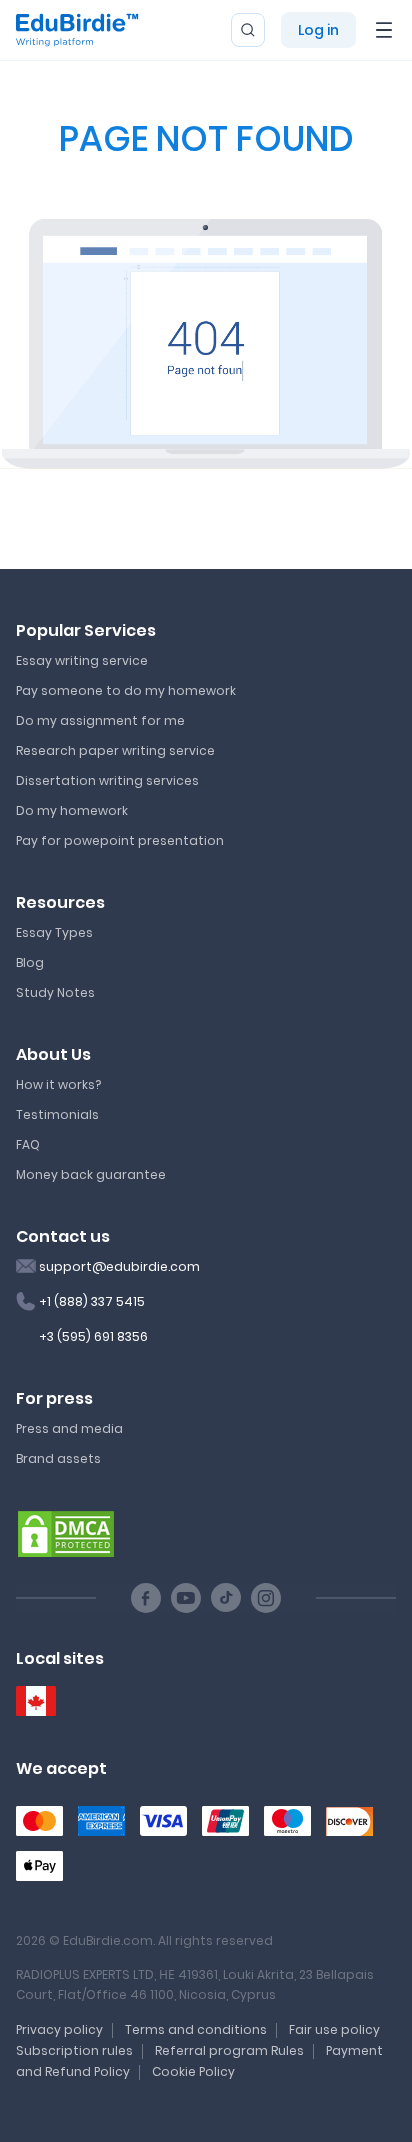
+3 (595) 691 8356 (93, 1336)
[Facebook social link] (146, 1598)
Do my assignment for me (100, 720)
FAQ (28, 1144)
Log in (318, 30)
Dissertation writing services (107, 780)
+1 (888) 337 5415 (92, 1301)
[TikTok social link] (226, 1598)
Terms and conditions (196, 2029)
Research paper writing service (115, 750)
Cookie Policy (193, 2071)
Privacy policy (59, 2029)
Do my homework (72, 810)
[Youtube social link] (186, 1598)
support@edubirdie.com (119, 1266)
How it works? (58, 1084)
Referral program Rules (229, 2050)
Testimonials (57, 1114)
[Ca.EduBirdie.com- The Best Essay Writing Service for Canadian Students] (36, 1701)
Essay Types (54, 932)
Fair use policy (334, 2029)
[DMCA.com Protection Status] (66, 1533)
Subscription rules (74, 2050)
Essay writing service (82, 660)
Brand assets (58, 1458)
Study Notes (55, 992)
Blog (30, 962)
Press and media (69, 1428)
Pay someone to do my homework (126, 690)
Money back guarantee (91, 1174)
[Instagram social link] (266, 1598)
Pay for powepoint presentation (120, 840)
